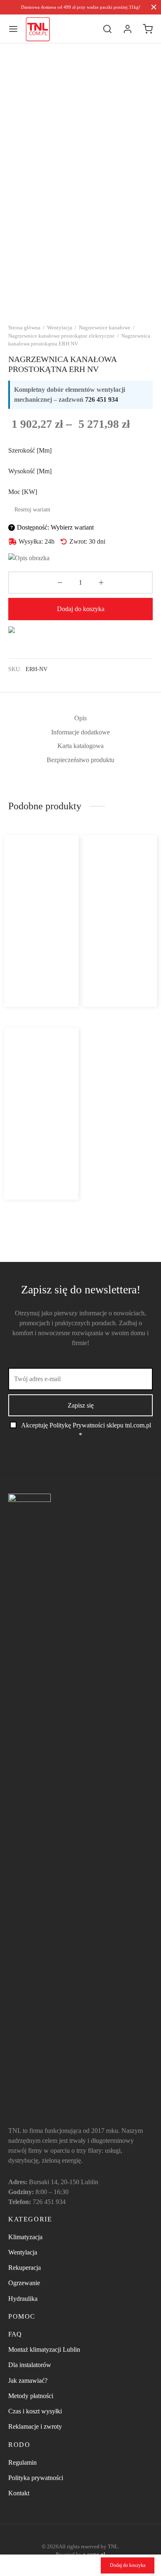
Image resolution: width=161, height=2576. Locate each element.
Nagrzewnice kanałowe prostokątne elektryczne (62, 336)
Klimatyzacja (25, 2237)
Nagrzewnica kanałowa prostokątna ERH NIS (38, 941)
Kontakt (19, 2493)
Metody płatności (31, 2396)
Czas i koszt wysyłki (35, 2411)
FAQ (15, 2334)
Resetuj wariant (32, 510)
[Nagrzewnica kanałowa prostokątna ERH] (119, 893)
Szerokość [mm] (30, 450)
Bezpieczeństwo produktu (80, 760)
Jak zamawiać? (28, 2381)
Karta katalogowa (80, 746)
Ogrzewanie (24, 2283)
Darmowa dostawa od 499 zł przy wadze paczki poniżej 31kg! (81, 7)
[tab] (80, 718)
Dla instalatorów (30, 2365)
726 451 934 (102, 399)
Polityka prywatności (36, 2478)
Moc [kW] (23, 492)
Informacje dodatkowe (80, 732)
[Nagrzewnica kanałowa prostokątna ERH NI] (42, 1086)
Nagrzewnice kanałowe (105, 327)
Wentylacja (60, 327)
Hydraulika (23, 2299)
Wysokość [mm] (30, 471)
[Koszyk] (148, 29)
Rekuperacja (25, 2268)
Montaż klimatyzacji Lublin (44, 2349)
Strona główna (24, 327)
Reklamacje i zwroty (35, 2426)
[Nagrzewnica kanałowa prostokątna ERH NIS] (42, 893)
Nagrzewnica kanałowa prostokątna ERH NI (38, 1134)
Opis (80, 718)
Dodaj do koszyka (81, 609)
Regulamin (22, 2462)
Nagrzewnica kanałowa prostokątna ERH (115, 941)
